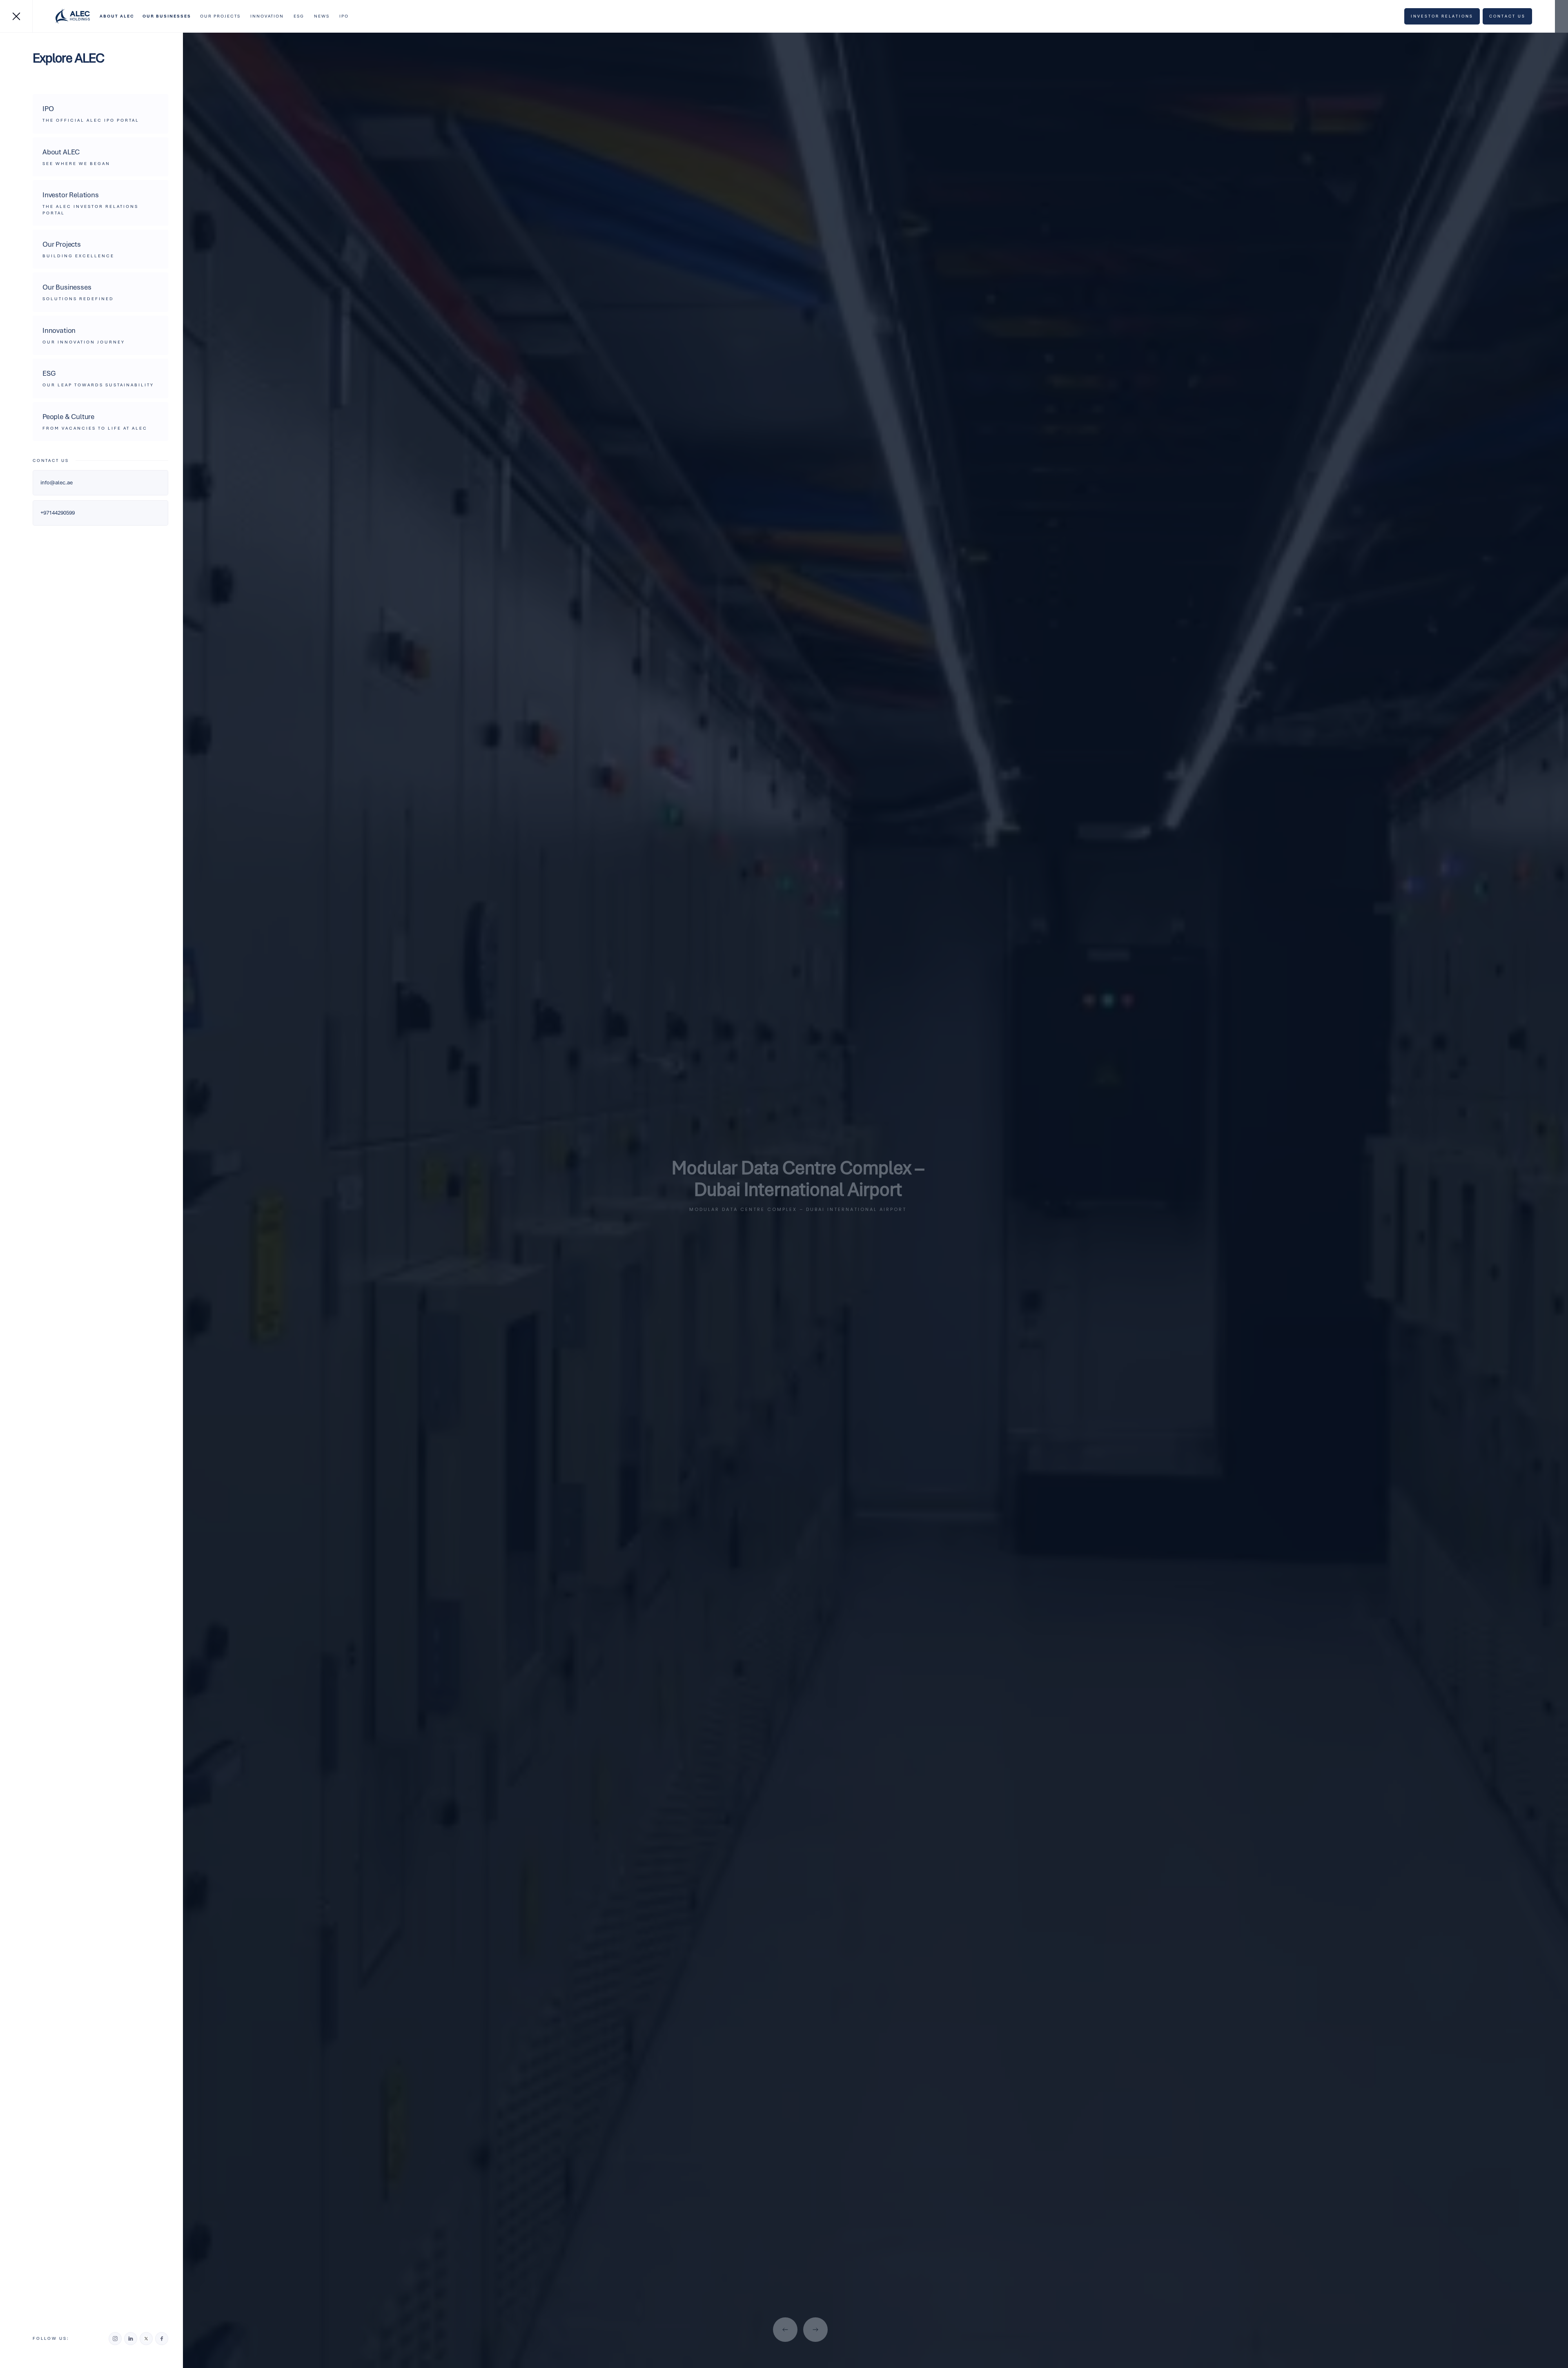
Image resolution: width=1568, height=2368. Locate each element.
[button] (117, 16)
